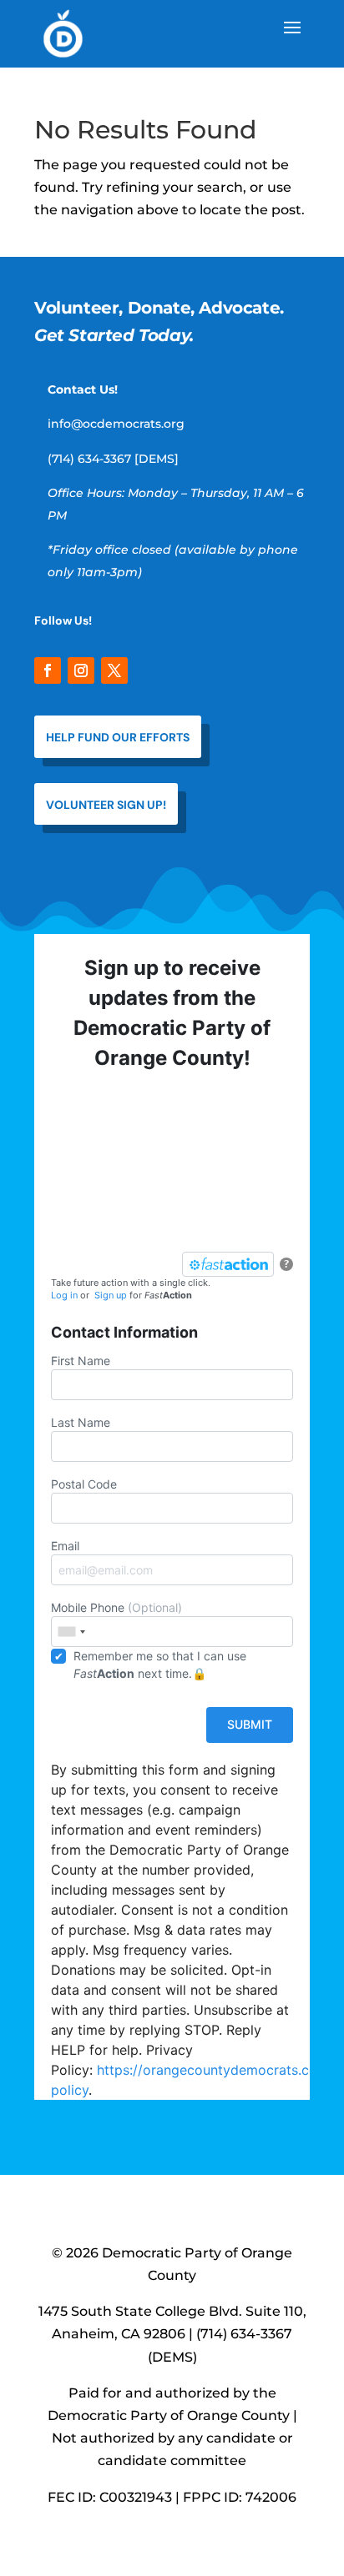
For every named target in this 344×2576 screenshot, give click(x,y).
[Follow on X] (114, 670)
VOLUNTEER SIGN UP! (106, 805)
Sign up (111, 1295)
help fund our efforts (118, 737)
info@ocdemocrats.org (116, 424)
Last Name (81, 1422)
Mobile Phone (116, 1607)
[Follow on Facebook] (48, 670)
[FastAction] (228, 1264)
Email (65, 1546)
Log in (64, 1295)
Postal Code (84, 1484)
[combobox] (71, 1632)
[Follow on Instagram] (81, 670)
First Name (81, 1361)
